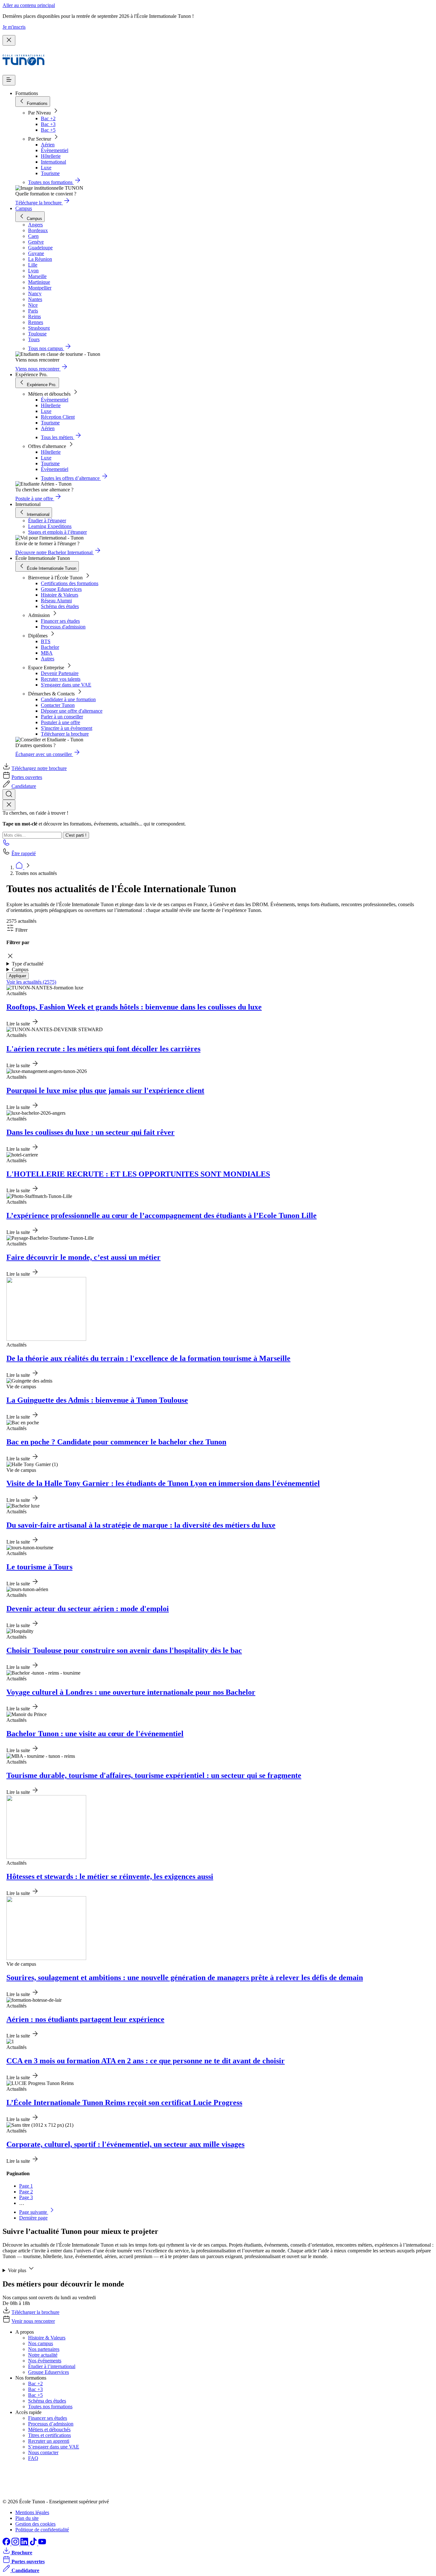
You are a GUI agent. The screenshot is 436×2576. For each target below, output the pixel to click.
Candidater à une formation (68, 699)
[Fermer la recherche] (9, 805)
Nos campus (41, 2343)
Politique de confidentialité (42, 2530)
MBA (47, 653)
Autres (48, 659)
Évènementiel (55, 150)
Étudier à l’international (52, 2366)
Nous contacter (43, 2452)
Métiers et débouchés (49, 2429)
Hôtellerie (51, 156)
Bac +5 (48, 130)
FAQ (33, 2458)
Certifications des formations (70, 583)
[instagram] (16, 2544)
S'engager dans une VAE (66, 685)
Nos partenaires (44, 2349)
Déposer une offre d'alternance (72, 711)
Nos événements (45, 2361)
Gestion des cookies (35, 2524)
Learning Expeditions (50, 526)
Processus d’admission (51, 2424)
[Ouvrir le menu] (9, 80)
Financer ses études (60, 621)
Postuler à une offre (60, 722)
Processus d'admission (63, 627)
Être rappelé (24, 853)
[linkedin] (25, 2544)
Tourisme (50, 173)
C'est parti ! (76, 835)
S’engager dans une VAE (54, 2447)
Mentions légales (32, 2512)
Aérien (48, 145)
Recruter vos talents (61, 679)
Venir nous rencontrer (33, 2321)
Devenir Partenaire (60, 673)
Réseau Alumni (56, 601)
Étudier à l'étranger (47, 521)
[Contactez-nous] (6, 844)
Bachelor (50, 647)
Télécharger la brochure (65, 734)
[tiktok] (34, 2544)
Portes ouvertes (27, 777)
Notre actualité (43, 2355)
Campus (24, 208)
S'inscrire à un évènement (67, 728)
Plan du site (27, 2518)
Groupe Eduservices (61, 589)
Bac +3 (48, 124)
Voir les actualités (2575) (31, 982)
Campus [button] (20, 969)
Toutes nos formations (50, 2407)
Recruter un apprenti (49, 2441)
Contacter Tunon (58, 705)
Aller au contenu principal (29, 5)
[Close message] (9, 40)
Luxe (46, 168)
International (53, 162)
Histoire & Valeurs (60, 595)
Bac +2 (48, 118)
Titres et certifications (49, 2435)
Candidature (24, 786)
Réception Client (58, 417)
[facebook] (7, 2544)
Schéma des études (60, 606)
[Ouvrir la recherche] (9, 794)
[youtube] (42, 2544)
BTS (46, 641)
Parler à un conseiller (62, 717)
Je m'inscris (14, 27)
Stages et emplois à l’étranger (57, 532)
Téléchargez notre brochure (39, 768)
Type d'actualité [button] (28, 964)
